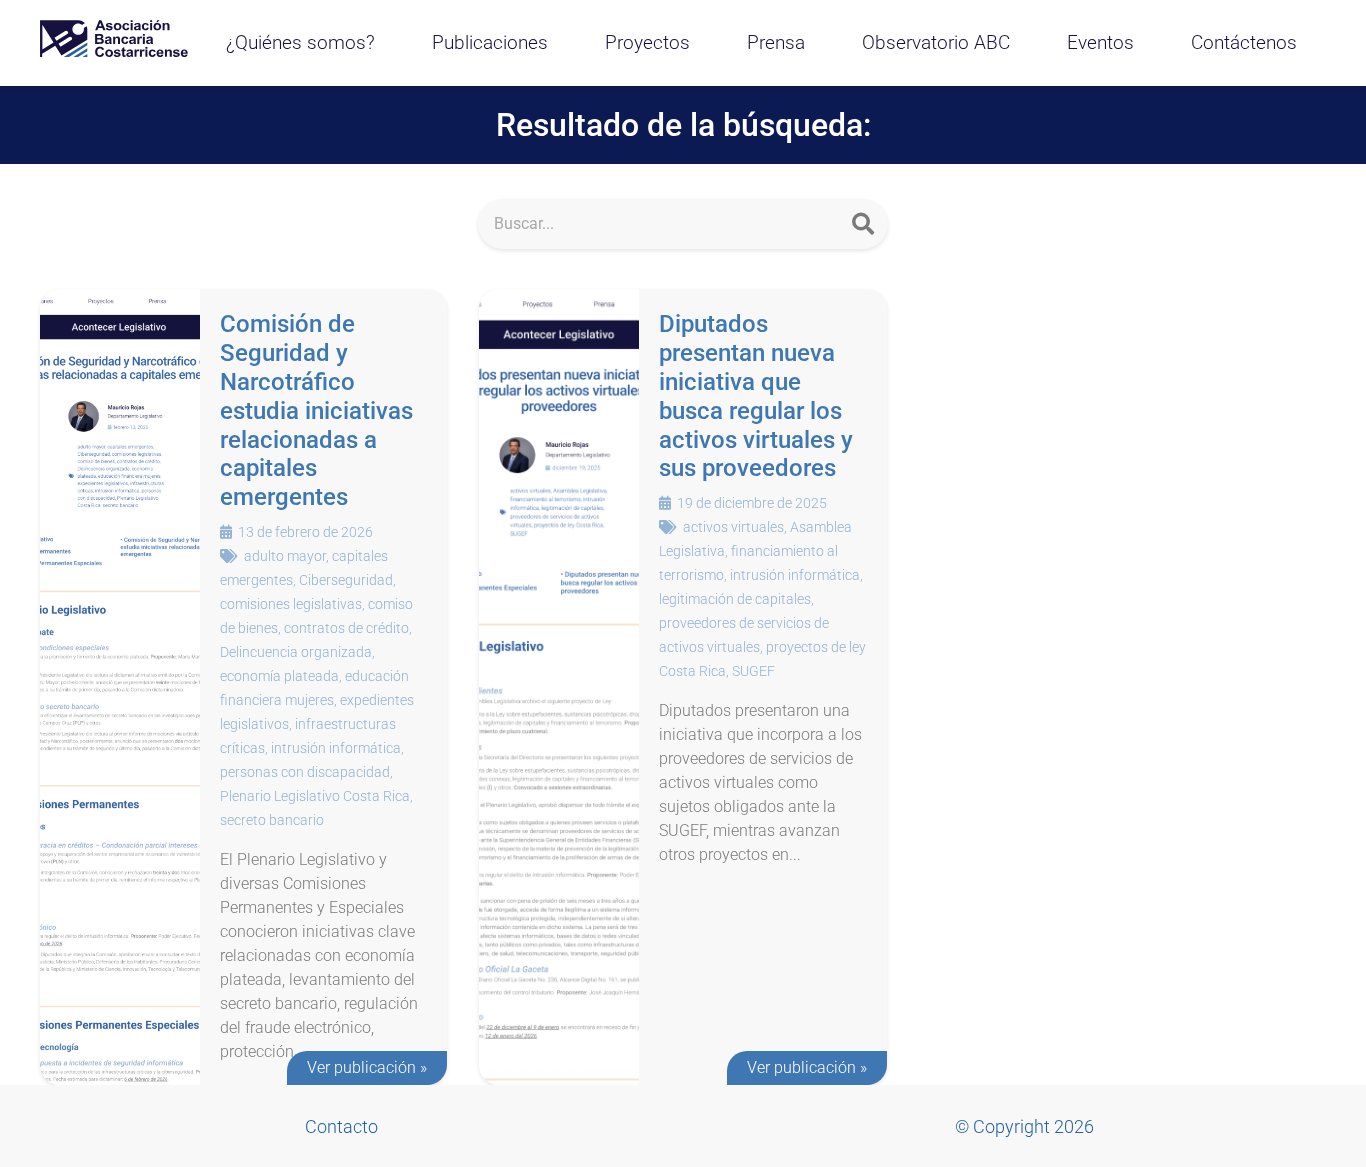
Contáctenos (1244, 42)
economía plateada (279, 676)
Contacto (341, 1126)
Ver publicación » (367, 1067)
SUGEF (753, 671)
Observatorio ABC (936, 42)
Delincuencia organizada (296, 652)
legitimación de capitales (735, 599)
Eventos (1100, 42)
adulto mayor (285, 556)
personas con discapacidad (305, 772)
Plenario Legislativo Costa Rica (315, 796)
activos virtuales (733, 527)
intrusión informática (336, 748)
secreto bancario (272, 820)
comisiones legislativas (291, 604)
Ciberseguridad (346, 580)
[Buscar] (863, 224)
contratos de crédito (346, 628)
